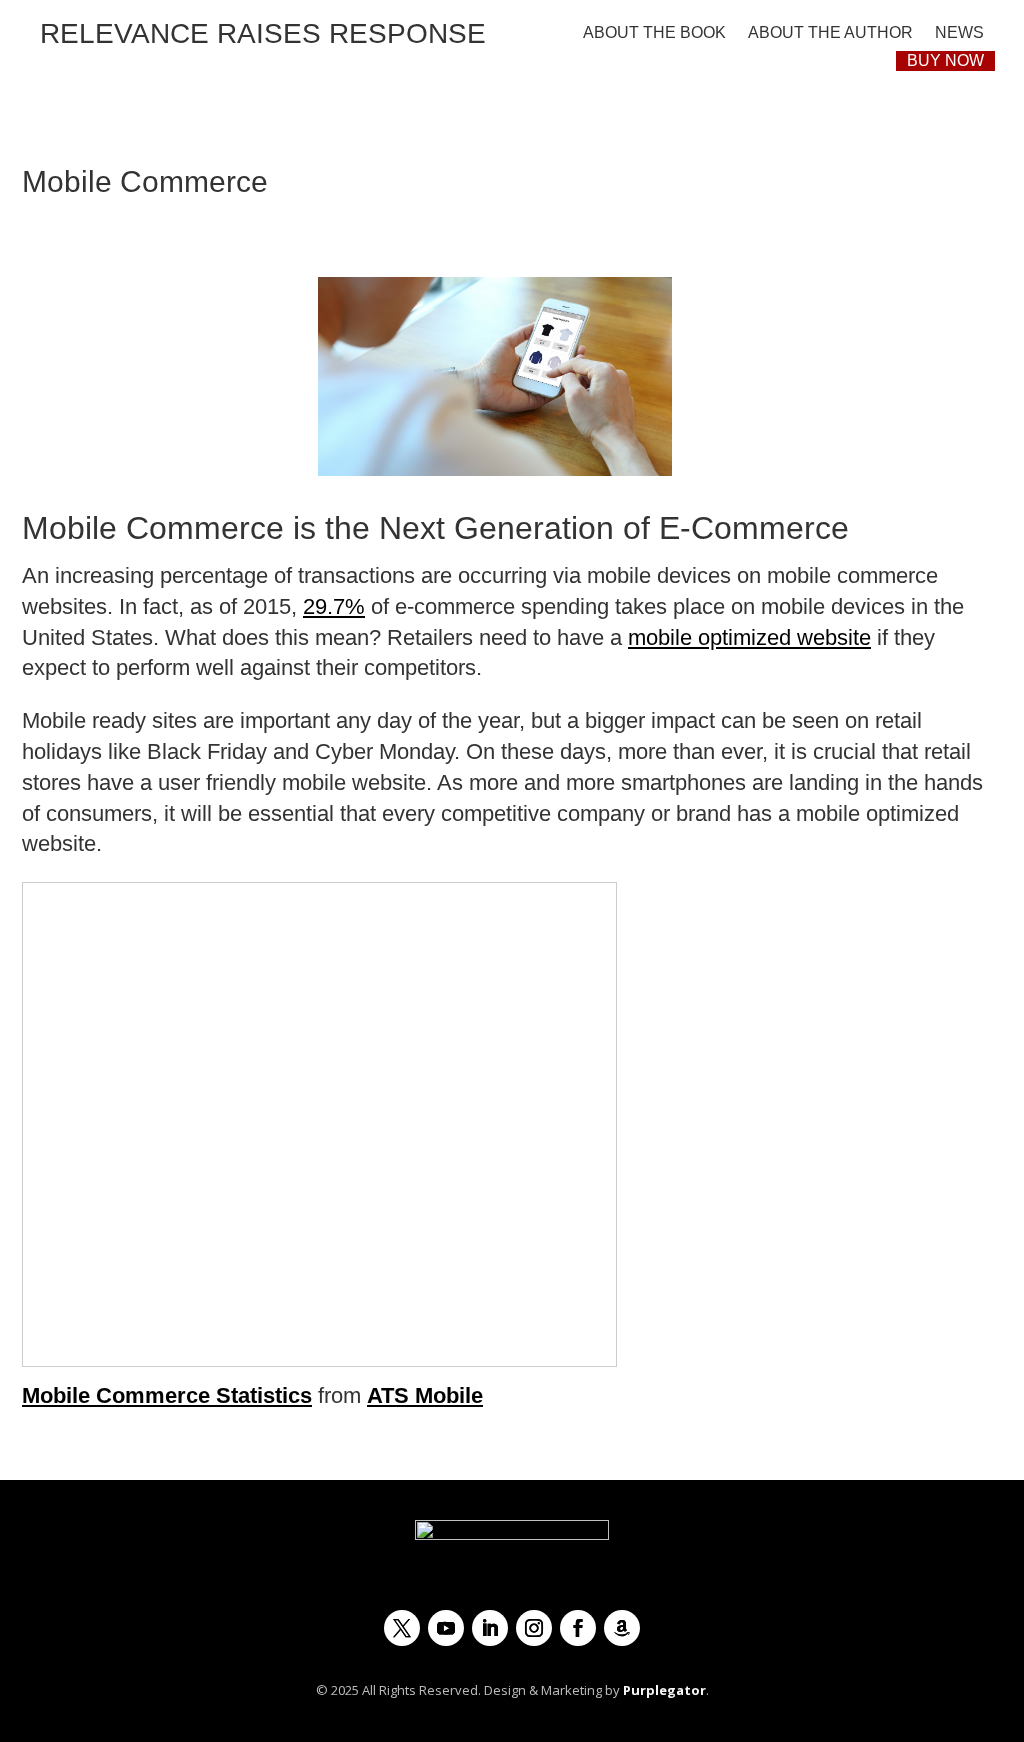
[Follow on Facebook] (578, 1628)
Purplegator (664, 1690)
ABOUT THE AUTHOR (830, 32)
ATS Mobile (425, 1395)
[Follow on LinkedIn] (490, 1628)
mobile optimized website (749, 637)
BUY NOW (945, 60)
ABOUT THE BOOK (654, 32)
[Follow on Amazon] (622, 1628)
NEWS (959, 32)
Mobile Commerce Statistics (167, 1395)
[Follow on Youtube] (446, 1628)
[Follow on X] (402, 1628)
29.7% (334, 606)
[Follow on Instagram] (534, 1628)
